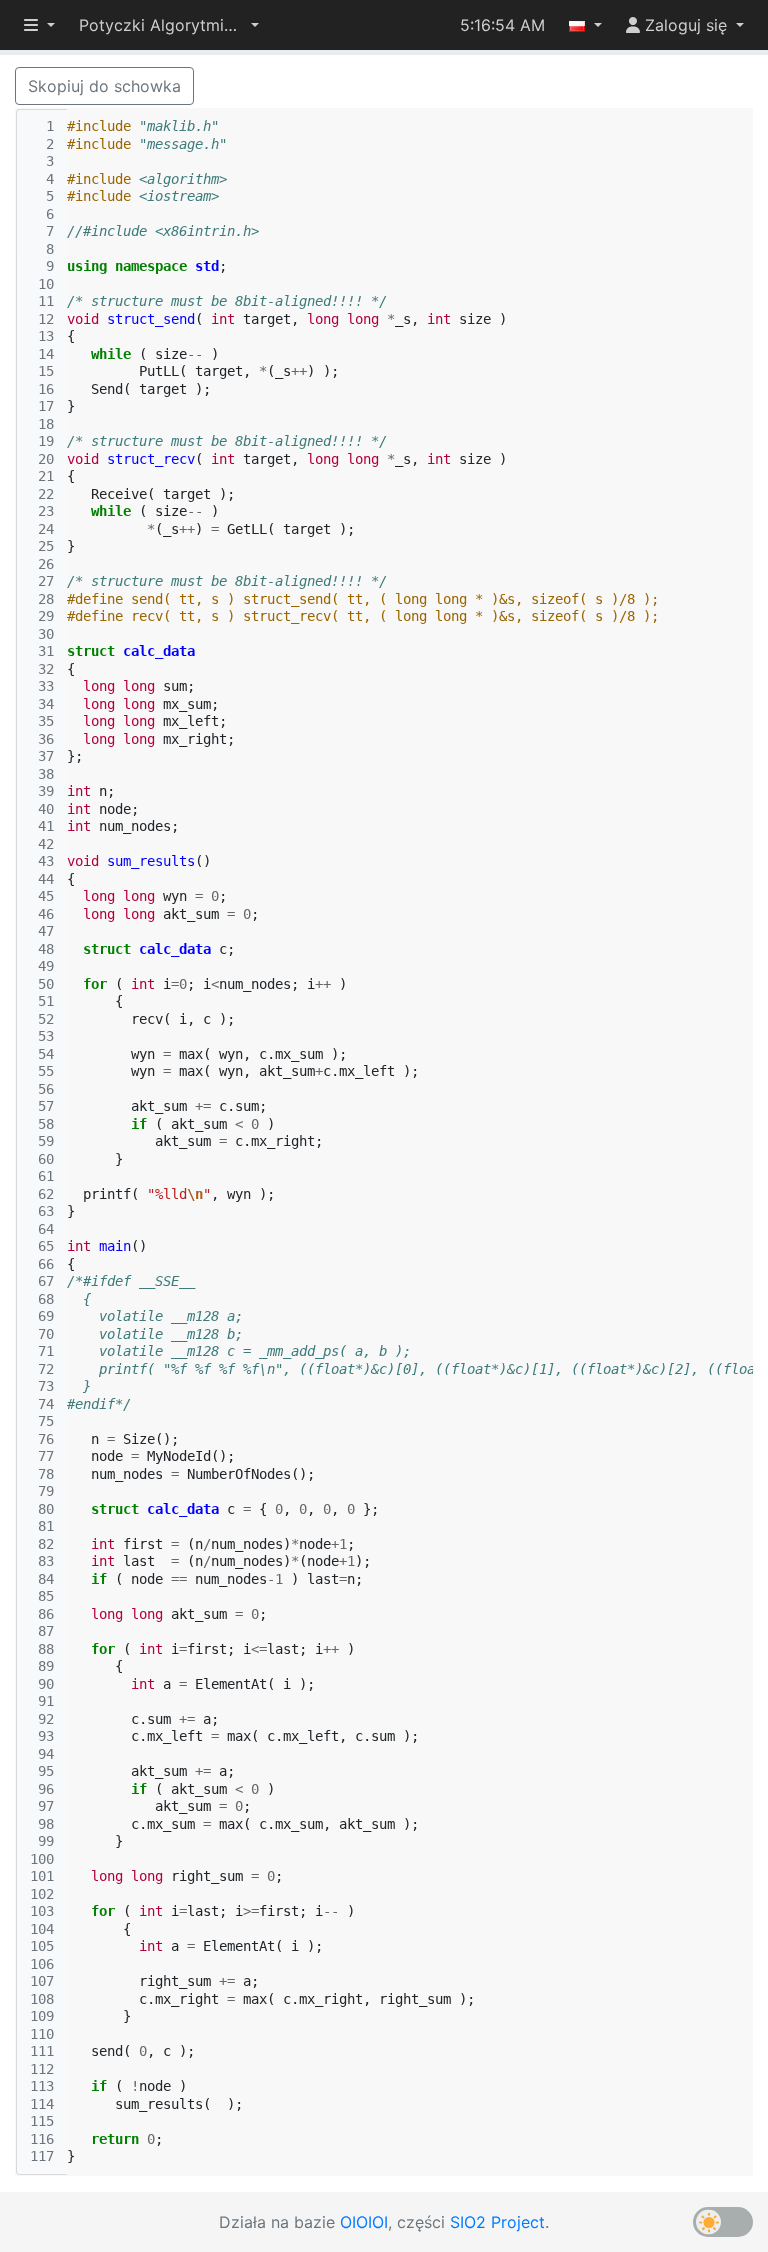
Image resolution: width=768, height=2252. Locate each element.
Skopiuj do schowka (104, 86)
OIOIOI (364, 2222)
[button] (169, 25)
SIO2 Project (497, 2222)
